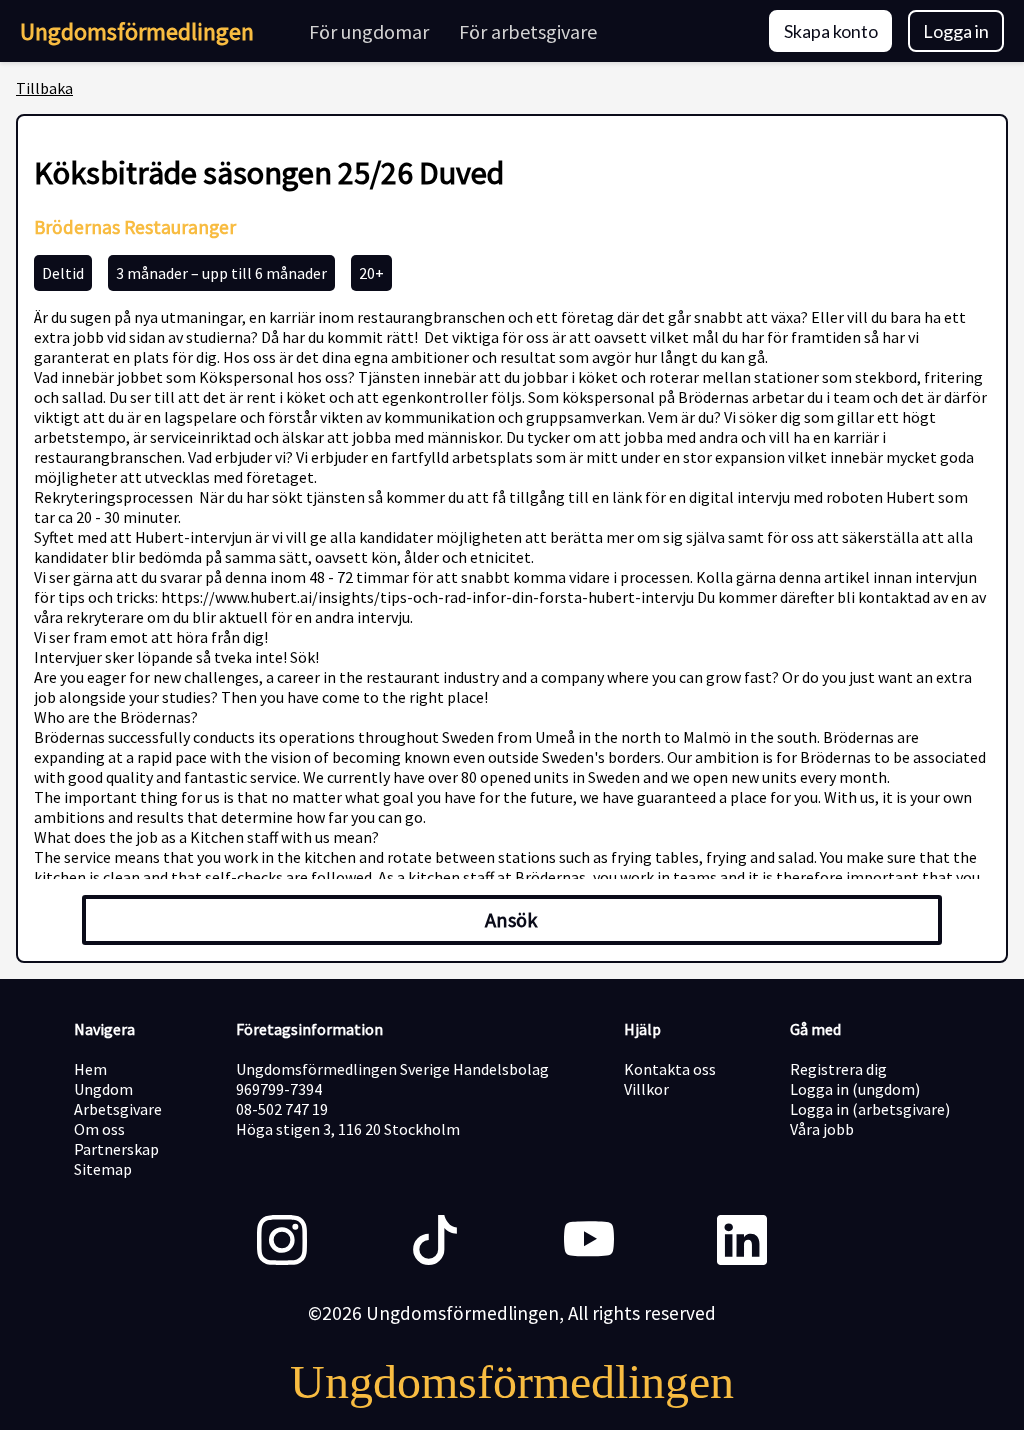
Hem (90, 1069)
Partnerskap (116, 1149)
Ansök (511, 920)
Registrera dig (838, 1069)
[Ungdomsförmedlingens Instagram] (282, 1242)
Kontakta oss (670, 1069)
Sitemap (103, 1169)
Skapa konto (831, 31)
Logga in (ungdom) (855, 1089)
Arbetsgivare (118, 1109)
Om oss (99, 1129)
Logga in (956, 31)
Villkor (646, 1089)
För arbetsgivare (528, 31)
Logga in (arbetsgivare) (870, 1109)
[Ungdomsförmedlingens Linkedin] (742, 1242)
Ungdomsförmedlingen (137, 31)
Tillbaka (44, 88)
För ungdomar (369, 31)
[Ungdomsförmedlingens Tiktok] (435, 1242)
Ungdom (103, 1089)
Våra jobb (822, 1129)
